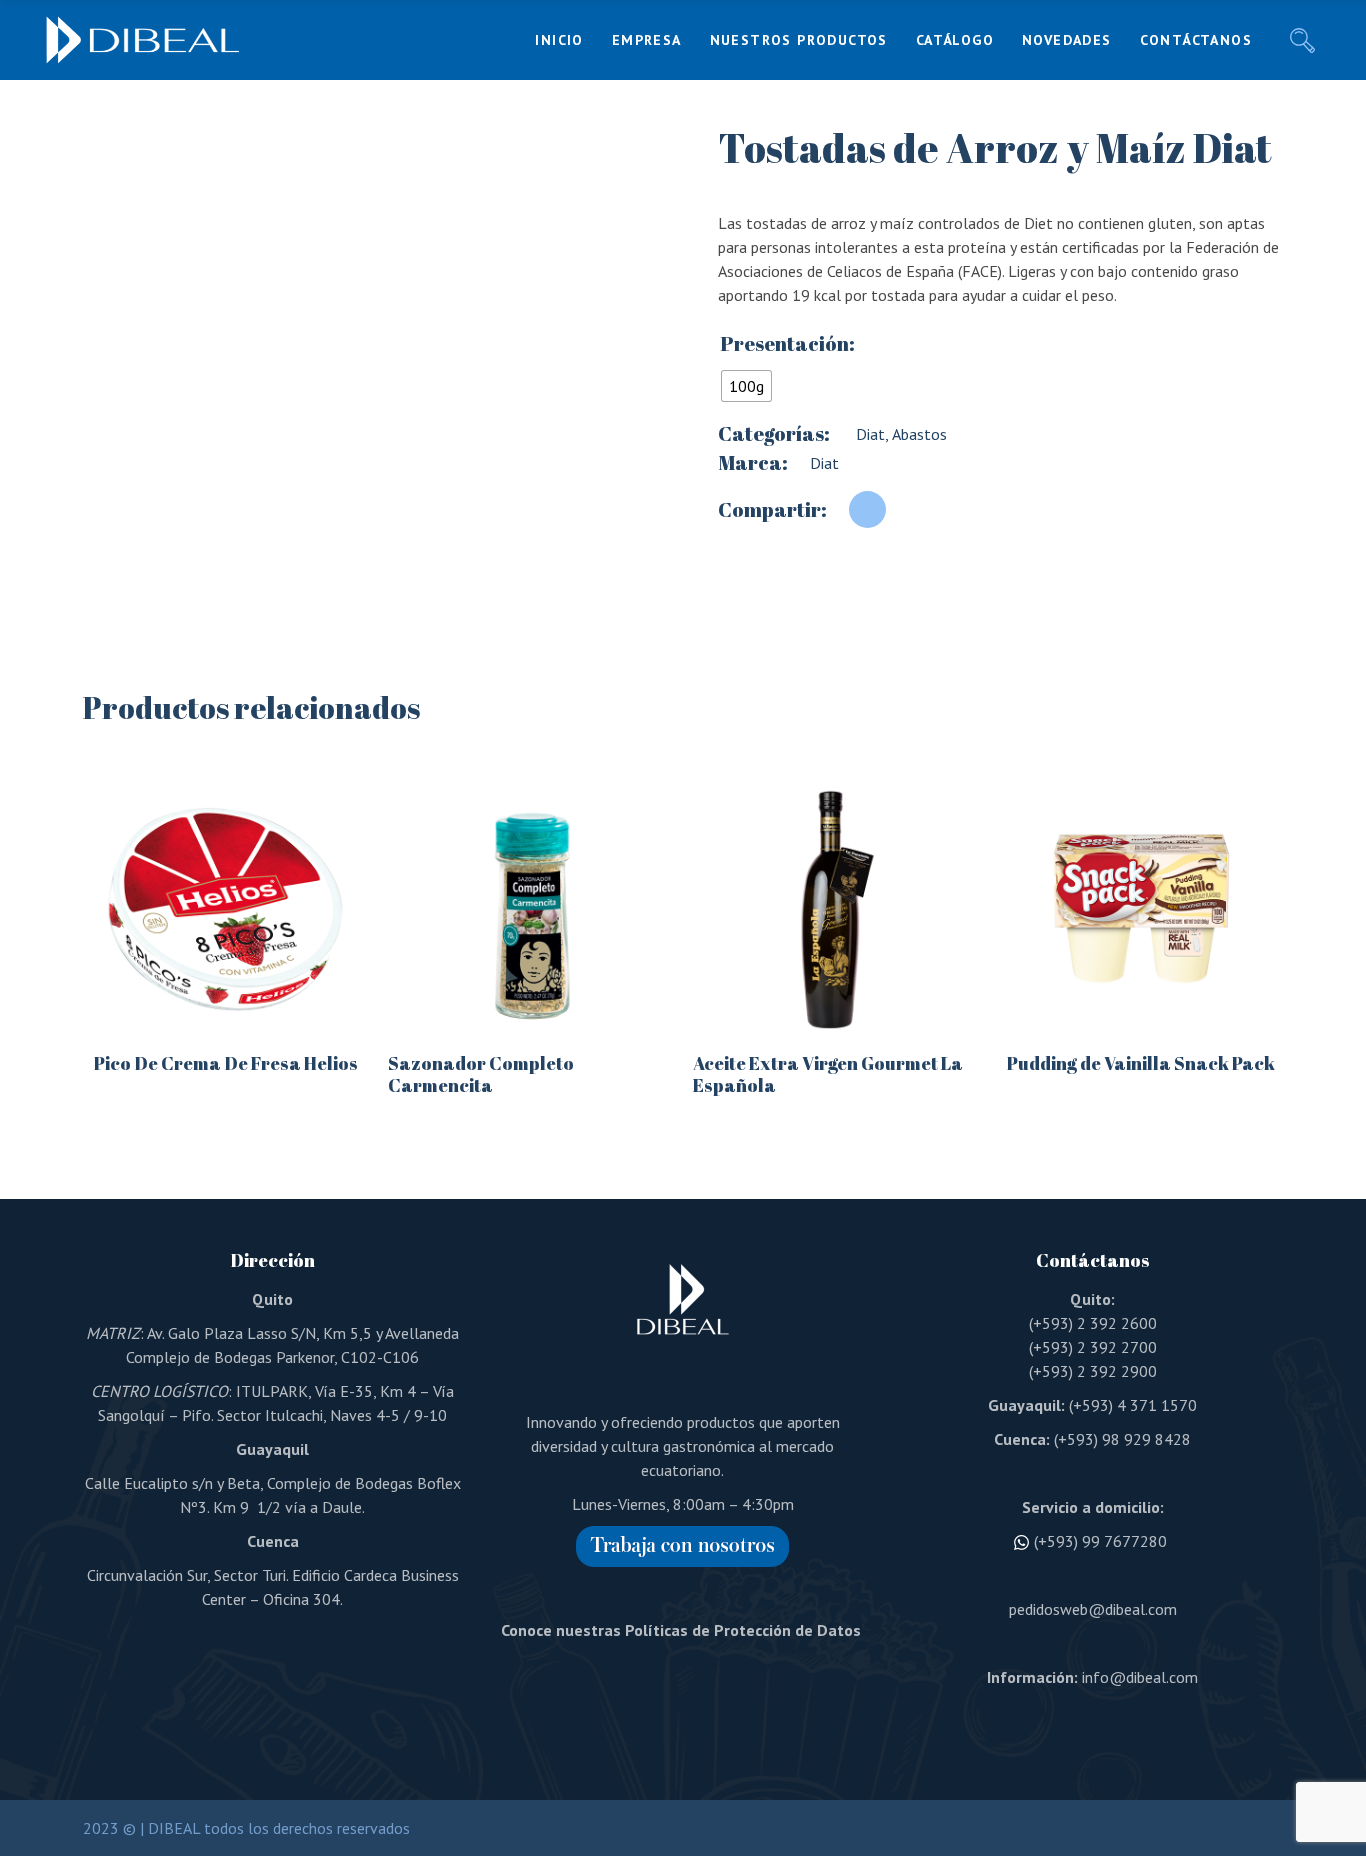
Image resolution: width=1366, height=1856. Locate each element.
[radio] (746, 386)
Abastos (918, 434)
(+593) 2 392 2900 (1093, 1371)
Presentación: (787, 344)
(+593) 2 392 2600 (1093, 1323)
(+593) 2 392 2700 (1093, 1347)
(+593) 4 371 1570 (1133, 1405)
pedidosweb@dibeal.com (1093, 1609)
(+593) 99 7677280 (1100, 1541)
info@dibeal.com (1140, 1677)
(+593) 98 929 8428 (1122, 1439)
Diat (868, 434)
